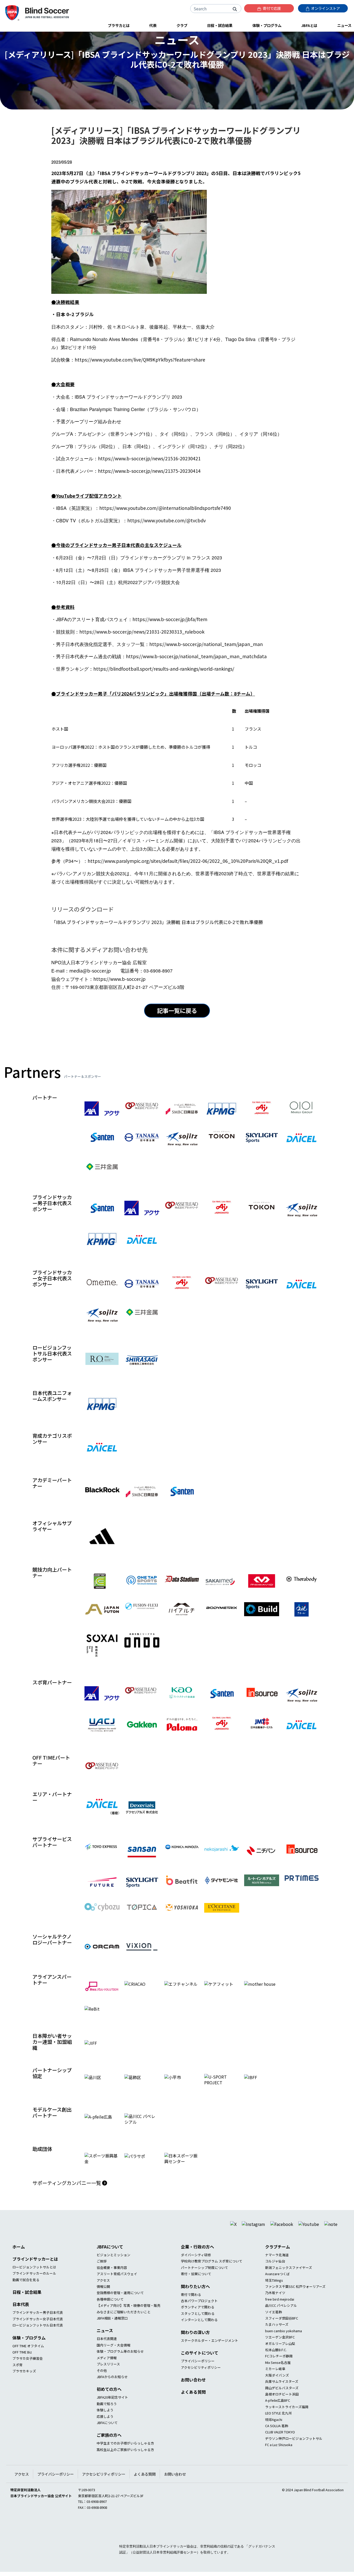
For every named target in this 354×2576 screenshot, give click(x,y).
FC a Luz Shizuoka (279, 2458)
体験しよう (105, 2423)
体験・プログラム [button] (267, 25)
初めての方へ (109, 2403)
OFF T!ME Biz (22, 2365)
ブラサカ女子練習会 (28, 2372)
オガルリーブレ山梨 (280, 2357)
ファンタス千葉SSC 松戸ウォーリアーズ (295, 2300)
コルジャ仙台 (275, 2275)
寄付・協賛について (196, 2287)
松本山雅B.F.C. (276, 2363)
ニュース (105, 2344)
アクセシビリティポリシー (201, 2381)
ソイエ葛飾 (274, 2325)
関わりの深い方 (195, 2345)
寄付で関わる (191, 2308)
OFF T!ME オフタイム (28, 2359)
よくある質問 (193, 2405)
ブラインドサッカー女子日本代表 (38, 2332)
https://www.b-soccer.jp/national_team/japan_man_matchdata (196, 656)
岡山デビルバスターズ (282, 2401)
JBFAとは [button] (309, 25)
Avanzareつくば (277, 2287)
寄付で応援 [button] (271, 8)
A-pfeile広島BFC (278, 2414)
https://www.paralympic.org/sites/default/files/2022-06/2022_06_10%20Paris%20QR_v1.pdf (188, 861)
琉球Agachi (274, 2433)
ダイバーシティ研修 (196, 2268)
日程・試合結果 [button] (220, 25)
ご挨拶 (102, 2275)
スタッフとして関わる (198, 2327)
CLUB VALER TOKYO (280, 2445)
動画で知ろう (107, 2417)
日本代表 (21, 2318)
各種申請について (110, 2312)
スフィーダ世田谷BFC (282, 2331)
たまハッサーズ (277, 2338)
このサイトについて (200, 2366)
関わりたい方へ (195, 2300)
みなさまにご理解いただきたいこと (124, 2325)
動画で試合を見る (26, 2293)
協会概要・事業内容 (112, 2281)
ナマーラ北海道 (277, 2268)
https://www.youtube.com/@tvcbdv (167, 520)
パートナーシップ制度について (204, 2281)
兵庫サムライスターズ (282, 2395)
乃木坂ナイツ (275, 2306)
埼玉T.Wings (274, 2293)
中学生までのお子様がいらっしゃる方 (125, 2457)
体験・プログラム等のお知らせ (120, 2365)
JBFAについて (110, 2260)
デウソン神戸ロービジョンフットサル (294, 2452)
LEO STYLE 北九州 (278, 2426)
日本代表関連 (107, 2352)
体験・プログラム (29, 2351)
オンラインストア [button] (325, 8)
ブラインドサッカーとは (35, 2272)
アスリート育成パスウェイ (117, 2287)
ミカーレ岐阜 (275, 2382)
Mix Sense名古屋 (278, 2376)
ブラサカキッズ (24, 2384)
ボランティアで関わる (198, 2320)
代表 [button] (153, 25)
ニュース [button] (344, 25)
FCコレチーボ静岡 (279, 2369)
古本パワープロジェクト (199, 2314)
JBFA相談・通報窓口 (112, 2331)
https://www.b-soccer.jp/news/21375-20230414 (149, 471)
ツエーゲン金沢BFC (280, 2351)
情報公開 (103, 2300)
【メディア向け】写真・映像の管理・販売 (129, 2319)
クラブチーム (278, 2260)
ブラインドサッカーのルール (34, 2287)
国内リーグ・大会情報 (114, 2358)
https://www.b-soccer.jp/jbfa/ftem (170, 619)
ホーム (19, 2260)
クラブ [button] (182, 25)
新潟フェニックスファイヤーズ (289, 2281)
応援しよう (105, 2430)
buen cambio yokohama (284, 2344)
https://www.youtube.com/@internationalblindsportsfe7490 (165, 508)
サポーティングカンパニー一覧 (67, 2196)
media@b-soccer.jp (90, 971)
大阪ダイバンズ (277, 2388)
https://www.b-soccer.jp (119, 979)
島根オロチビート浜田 (282, 2407)
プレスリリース (108, 2377)
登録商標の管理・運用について (120, 2306)
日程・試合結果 (27, 2306)
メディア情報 (107, 2371)
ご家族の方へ (109, 2448)
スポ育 (17, 2378)
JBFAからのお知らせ (112, 2390)
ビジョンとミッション (114, 2268)
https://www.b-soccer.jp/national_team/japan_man (206, 644)
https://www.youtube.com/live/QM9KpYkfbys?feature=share (140, 360)
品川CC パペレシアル (281, 2319)
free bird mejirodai (280, 2312)
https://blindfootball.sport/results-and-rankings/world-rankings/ (164, 669)
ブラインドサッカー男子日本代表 (38, 2326)
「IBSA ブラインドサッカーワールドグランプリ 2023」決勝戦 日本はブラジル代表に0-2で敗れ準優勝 (157, 922)
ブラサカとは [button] (119, 25)
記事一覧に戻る (177, 1010)
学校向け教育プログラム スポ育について (212, 2275)
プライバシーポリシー (198, 2374)
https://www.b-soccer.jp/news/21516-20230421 (149, 458)
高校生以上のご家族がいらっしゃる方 (125, 2463)
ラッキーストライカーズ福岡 (287, 2420)
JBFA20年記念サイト (112, 2411)
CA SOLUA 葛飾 (277, 2439)
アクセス (103, 2293)
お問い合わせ (193, 2393)
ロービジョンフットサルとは (34, 2280)
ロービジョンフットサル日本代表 (38, 2338)
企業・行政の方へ (197, 2260)
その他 (102, 2384)
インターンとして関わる (199, 2333)
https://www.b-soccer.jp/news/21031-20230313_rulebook (142, 632)
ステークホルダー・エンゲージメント (210, 2354)
